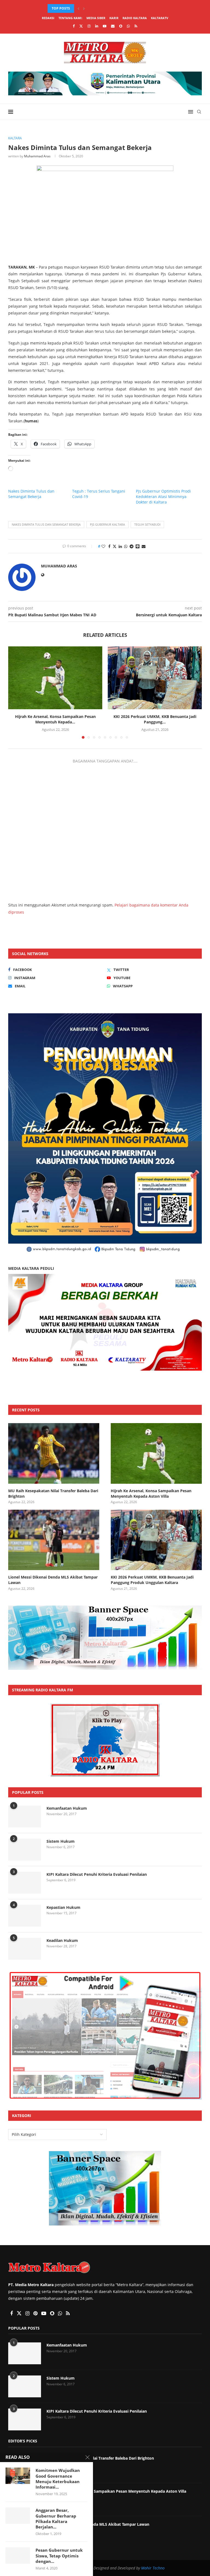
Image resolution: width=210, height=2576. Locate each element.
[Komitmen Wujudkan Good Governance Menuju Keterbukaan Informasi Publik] (18, 2476)
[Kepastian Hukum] (25, 1916)
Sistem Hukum (61, 1841)
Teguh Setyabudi (147, 524)
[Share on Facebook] (109, 546)
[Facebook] (74, 26)
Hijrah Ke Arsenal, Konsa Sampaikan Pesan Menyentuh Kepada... (106, 8)
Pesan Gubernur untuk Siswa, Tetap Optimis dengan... (59, 2556)
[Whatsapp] (128, 26)
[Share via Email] (144, 546)
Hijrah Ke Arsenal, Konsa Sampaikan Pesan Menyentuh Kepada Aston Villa (151, 1493)
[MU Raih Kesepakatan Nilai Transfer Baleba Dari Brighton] (54, 1453)
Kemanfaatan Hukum (67, 1808)
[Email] (113, 26)
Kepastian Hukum (63, 1907)
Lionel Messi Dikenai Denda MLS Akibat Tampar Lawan (53, 1580)
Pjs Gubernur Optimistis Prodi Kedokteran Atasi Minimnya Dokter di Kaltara (163, 497)
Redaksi (48, 18)
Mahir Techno (153, 2568)
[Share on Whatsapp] (126, 546)
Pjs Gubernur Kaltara (107, 524)
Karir (114, 18)
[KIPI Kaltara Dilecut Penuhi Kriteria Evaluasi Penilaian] (25, 1883)
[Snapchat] (121, 26)
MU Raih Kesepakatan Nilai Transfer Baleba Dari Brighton (53, 1493)
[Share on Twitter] (115, 546)
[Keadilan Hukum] (25, 1949)
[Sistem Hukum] (25, 1850)
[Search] (199, 112)
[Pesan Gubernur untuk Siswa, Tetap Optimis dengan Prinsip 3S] (18, 2556)
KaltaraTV (160, 18)
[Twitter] (81, 26)
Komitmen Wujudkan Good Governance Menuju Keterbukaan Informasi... (58, 2479)
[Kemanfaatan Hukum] (25, 1817)
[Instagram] (89, 26)
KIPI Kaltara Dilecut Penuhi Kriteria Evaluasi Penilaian (97, 1874)
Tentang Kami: (70, 18)
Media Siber (96, 18)
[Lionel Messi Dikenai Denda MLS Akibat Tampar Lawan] (54, 1540)
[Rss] (136, 26)
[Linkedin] (97, 26)
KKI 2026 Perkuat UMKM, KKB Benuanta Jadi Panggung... (155, 719)
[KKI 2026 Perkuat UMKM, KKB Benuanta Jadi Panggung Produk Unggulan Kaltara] (155, 678)
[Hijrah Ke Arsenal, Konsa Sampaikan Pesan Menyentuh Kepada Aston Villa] (55, 678)
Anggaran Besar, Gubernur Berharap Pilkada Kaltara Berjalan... (56, 2518)
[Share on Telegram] (132, 546)
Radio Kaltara (135, 18)
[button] (78, 8)
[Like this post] (103, 546)
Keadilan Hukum (62, 1940)
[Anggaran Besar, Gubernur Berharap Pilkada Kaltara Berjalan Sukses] (18, 2516)
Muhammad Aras (37, 156)
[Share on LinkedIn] (120, 546)
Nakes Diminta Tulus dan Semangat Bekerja (31, 494)
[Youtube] (105, 26)
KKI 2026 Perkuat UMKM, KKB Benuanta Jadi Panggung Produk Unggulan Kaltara (152, 1580)
